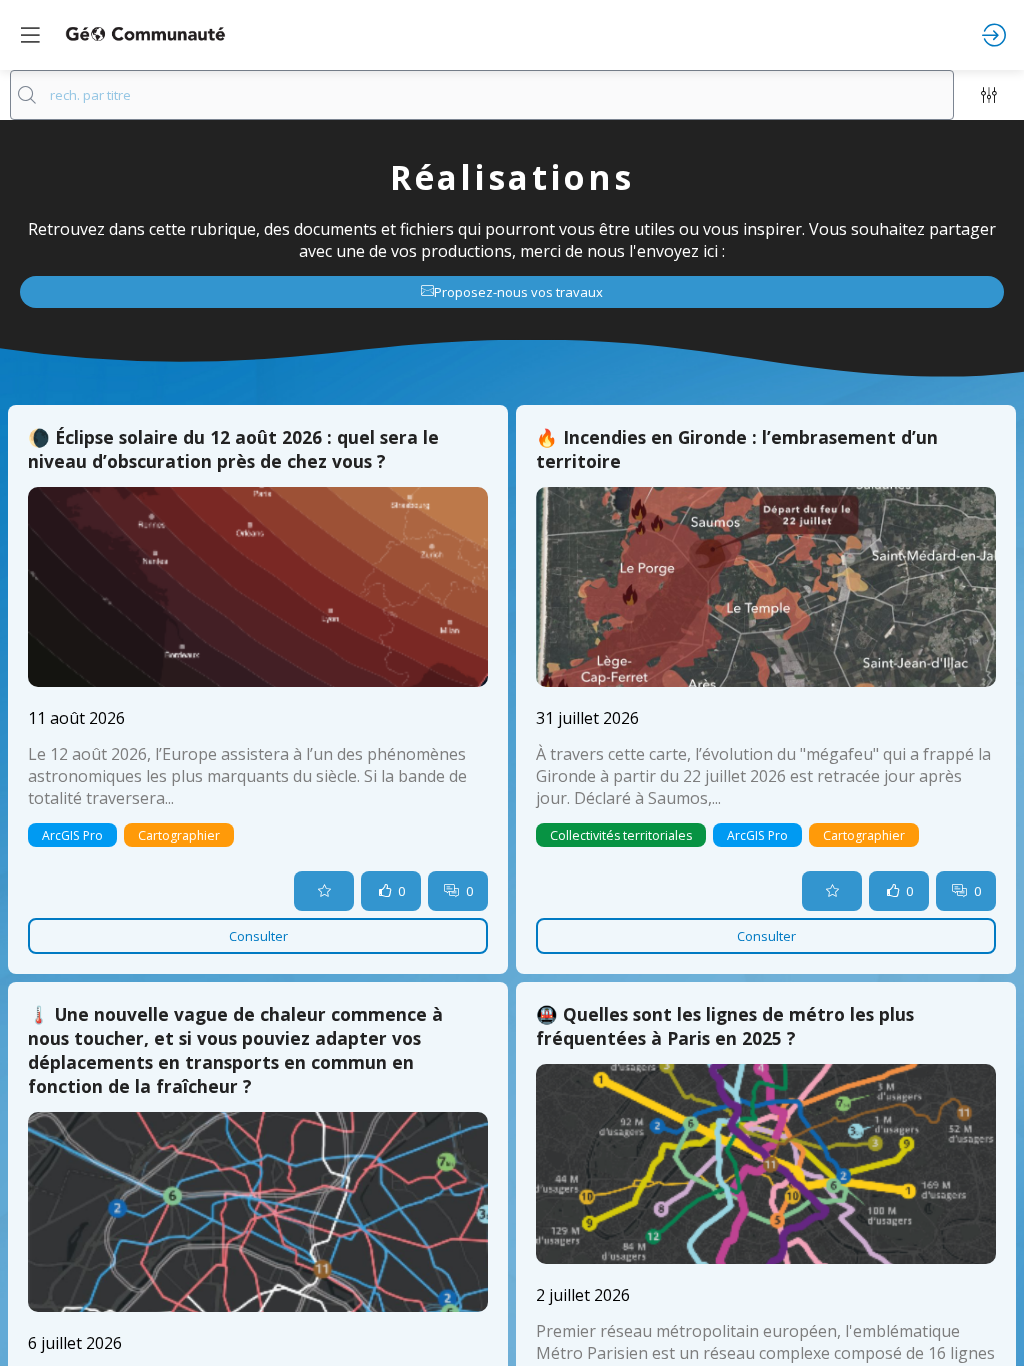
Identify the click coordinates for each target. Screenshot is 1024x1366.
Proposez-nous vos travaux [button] (518, 292)
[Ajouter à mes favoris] (324, 891)
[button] (30, 35)
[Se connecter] (994, 35)
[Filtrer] (989, 95)
